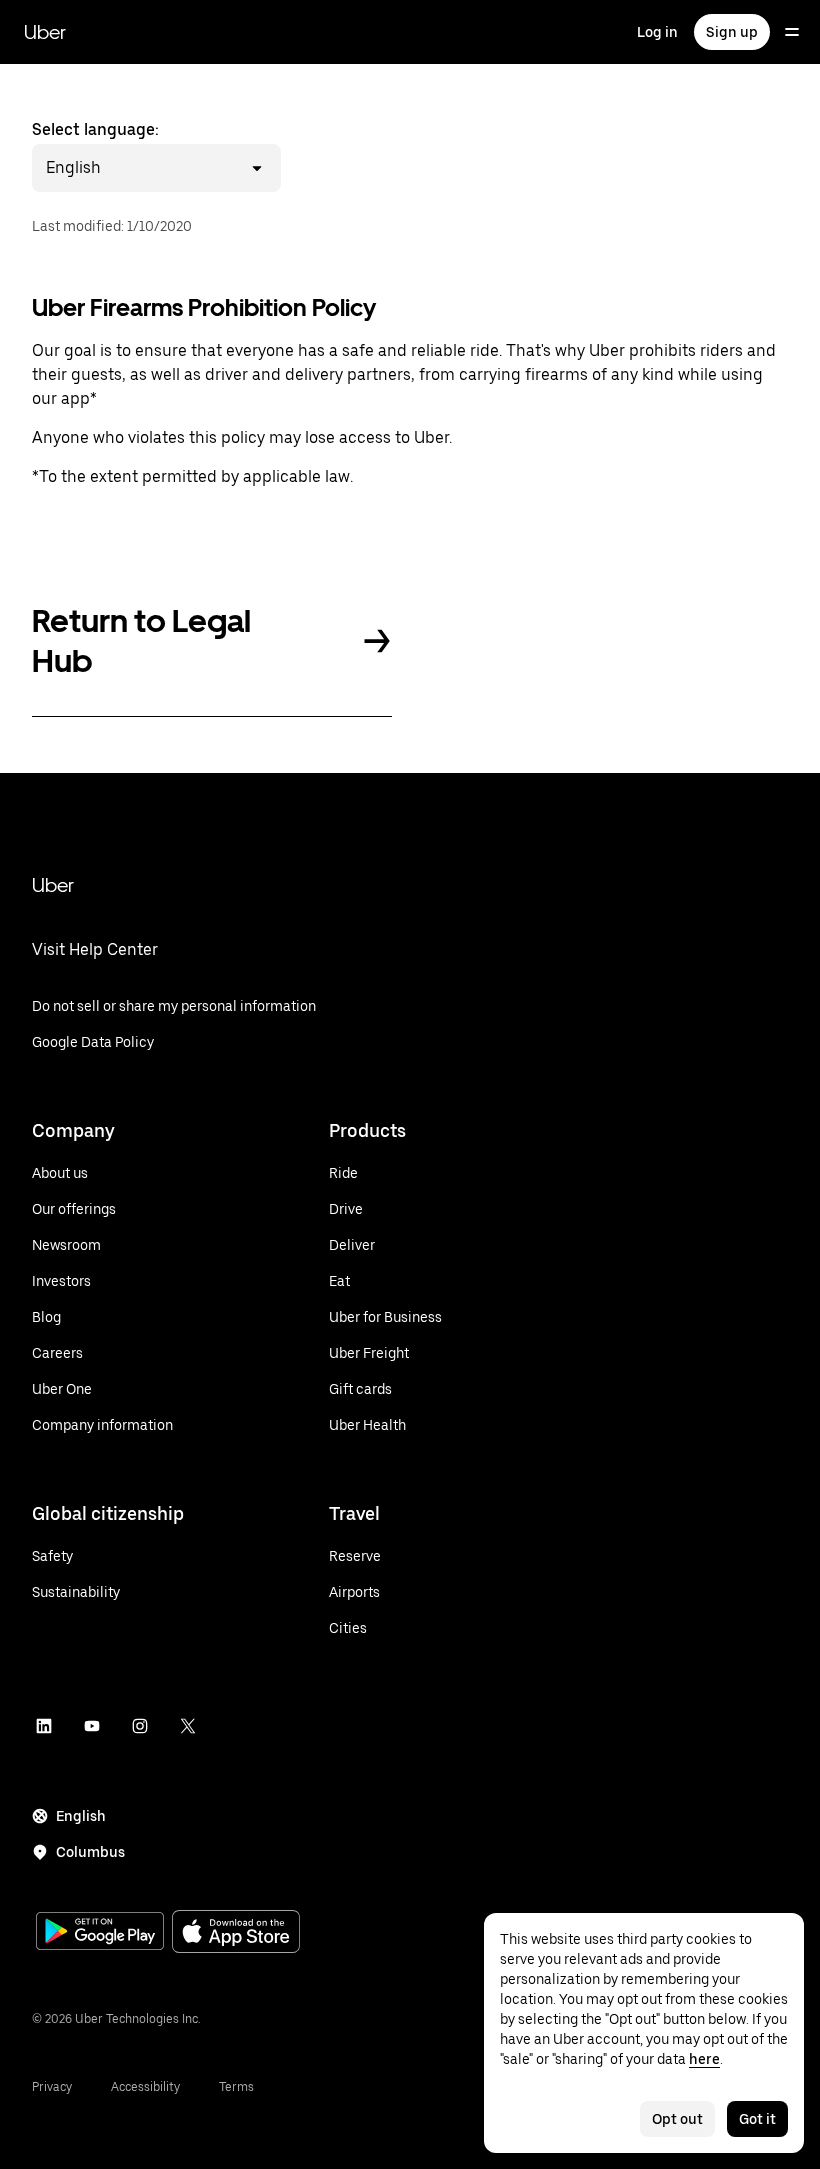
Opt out (677, 2119)
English (81, 1816)
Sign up (732, 32)
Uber (45, 32)
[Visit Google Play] (100, 1933)
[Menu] (792, 32)
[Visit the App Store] (236, 1933)
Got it (757, 2119)
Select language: (95, 148)
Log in (657, 32)
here (704, 2059)
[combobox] (104, 168)
